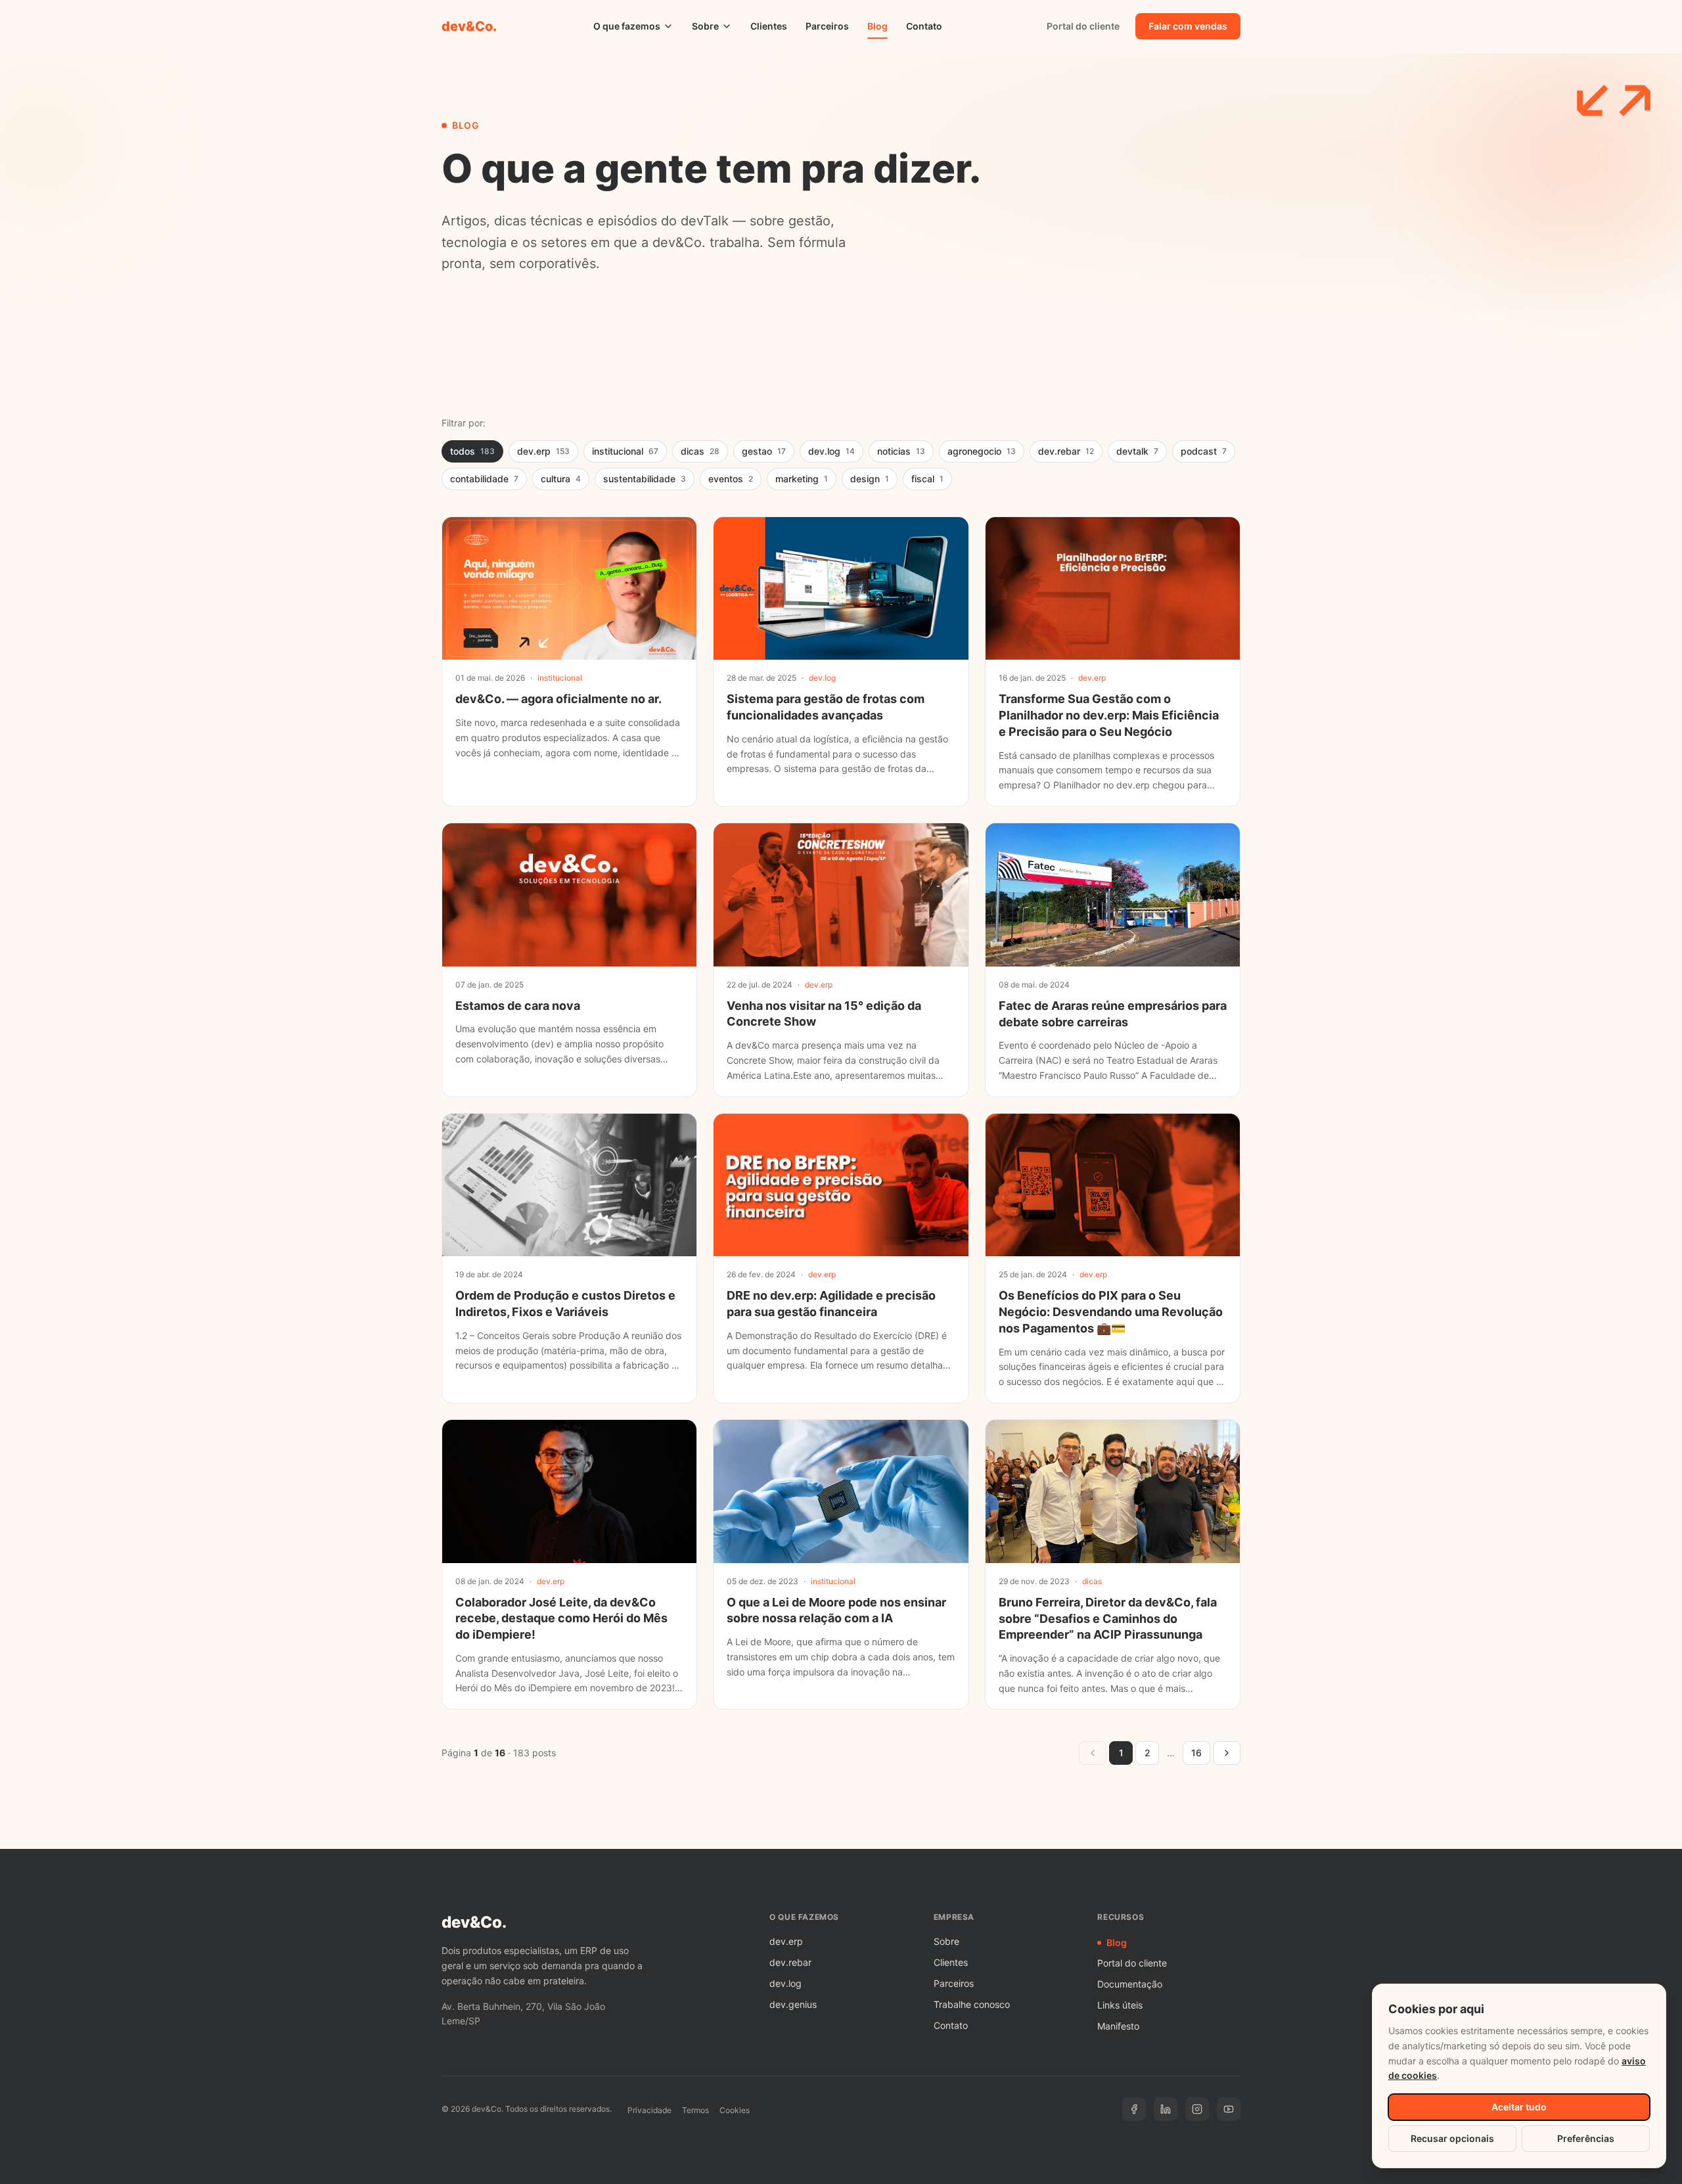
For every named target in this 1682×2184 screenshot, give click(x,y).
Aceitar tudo (1519, 2107)
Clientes (769, 26)
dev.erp (543, 451)
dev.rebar (1066, 451)
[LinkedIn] (1166, 2109)
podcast (1204, 451)
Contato (924, 26)
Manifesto (1118, 2026)
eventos (731, 479)
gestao (764, 451)
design (870, 479)
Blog (877, 26)
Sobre (705, 26)
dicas (700, 451)
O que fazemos (627, 26)
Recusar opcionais (1452, 2138)
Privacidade (649, 2110)
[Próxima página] (1227, 1753)
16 (1196, 1753)
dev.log (831, 451)
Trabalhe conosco (972, 2004)
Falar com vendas (1188, 26)
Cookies (735, 2110)
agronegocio (982, 451)
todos (472, 451)
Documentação (1130, 1984)
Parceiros (827, 26)
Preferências (1586, 2138)
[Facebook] (1134, 2109)
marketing (802, 479)
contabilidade (484, 479)
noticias (901, 451)
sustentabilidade (645, 479)
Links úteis (1120, 2005)
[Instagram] (1197, 2109)
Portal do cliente (1083, 26)
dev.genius (793, 2004)
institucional (625, 451)
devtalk (1137, 451)
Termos (695, 2110)
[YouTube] (1229, 2109)
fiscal (927, 479)
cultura (561, 479)
